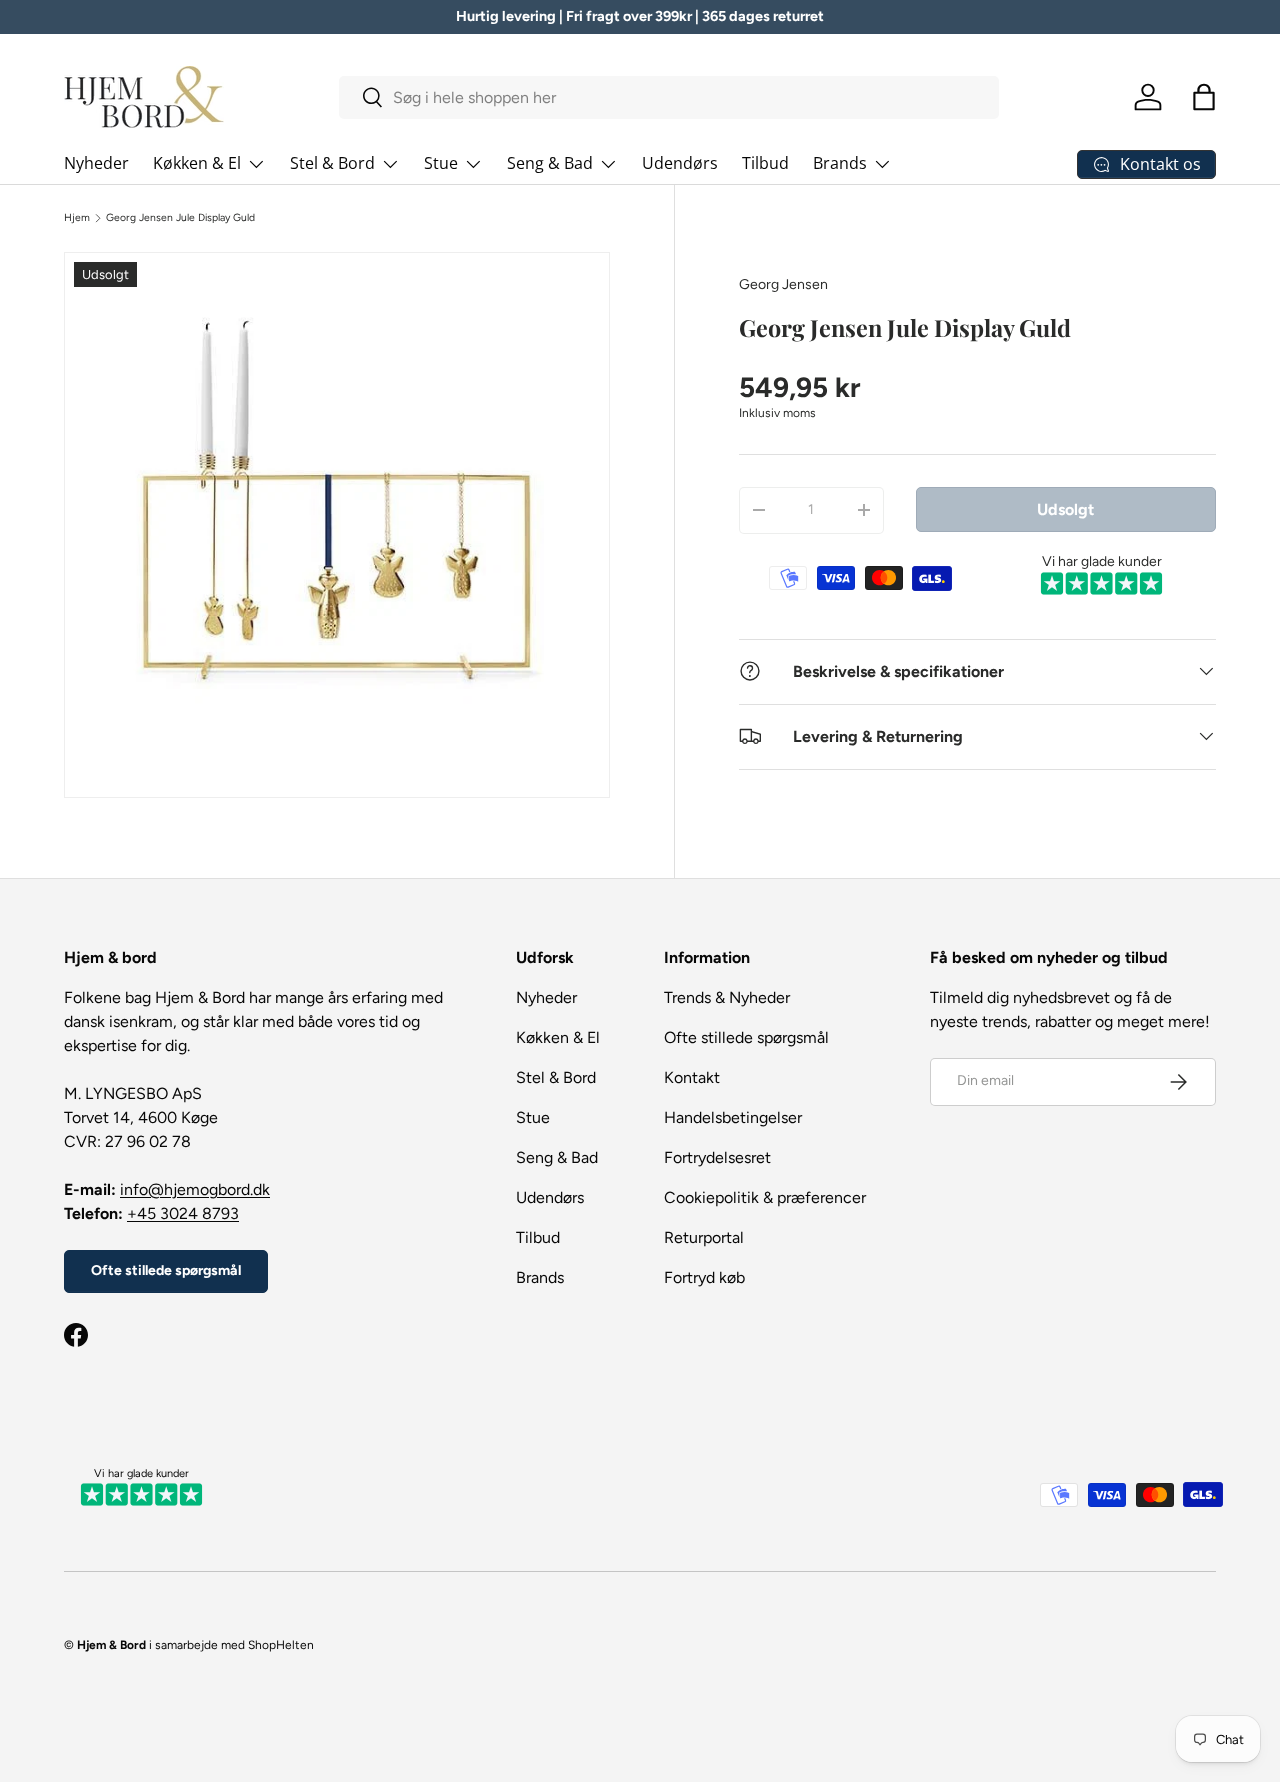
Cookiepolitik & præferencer (765, 1197)
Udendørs (680, 163)
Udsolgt (1065, 508)
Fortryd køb (704, 1277)
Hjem (77, 218)
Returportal (704, 1237)
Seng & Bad (550, 163)
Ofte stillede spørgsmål (166, 1270)
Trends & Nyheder (727, 997)
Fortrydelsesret (717, 1157)
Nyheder (96, 163)
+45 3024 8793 (183, 1213)
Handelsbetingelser (733, 1117)
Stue (441, 163)
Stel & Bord (332, 163)
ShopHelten (281, 1645)
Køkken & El (197, 163)
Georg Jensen (783, 284)
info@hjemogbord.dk (195, 1189)
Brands (840, 163)
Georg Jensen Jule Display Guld (180, 218)
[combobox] (669, 97)
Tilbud (765, 163)
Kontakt (692, 1077)
